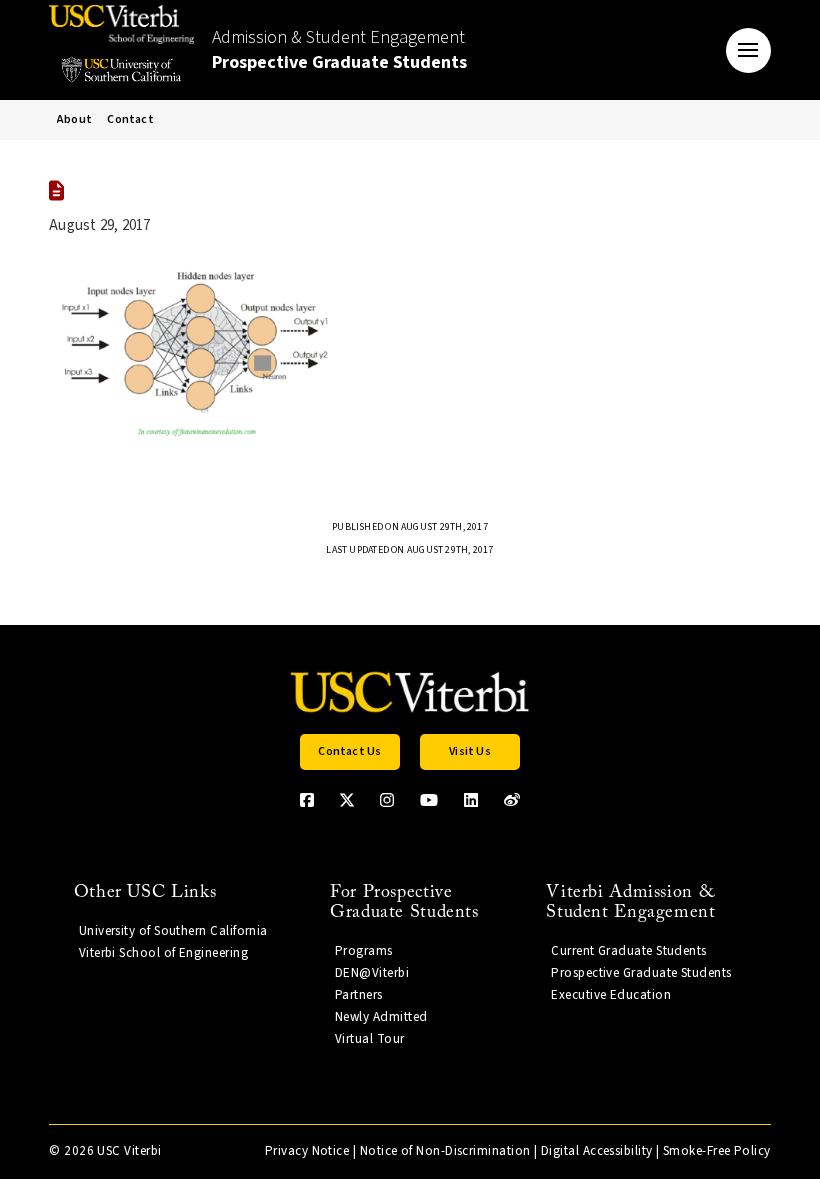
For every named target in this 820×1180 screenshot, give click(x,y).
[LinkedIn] (471, 800)
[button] (748, 50)
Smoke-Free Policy (717, 1151)
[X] (347, 800)
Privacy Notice (307, 1151)
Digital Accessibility (597, 1151)
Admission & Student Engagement (339, 50)
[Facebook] (307, 800)
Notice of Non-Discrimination (445, 1151)
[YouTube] (429, 800)
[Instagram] (387, 800)
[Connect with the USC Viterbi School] (512, 800)
